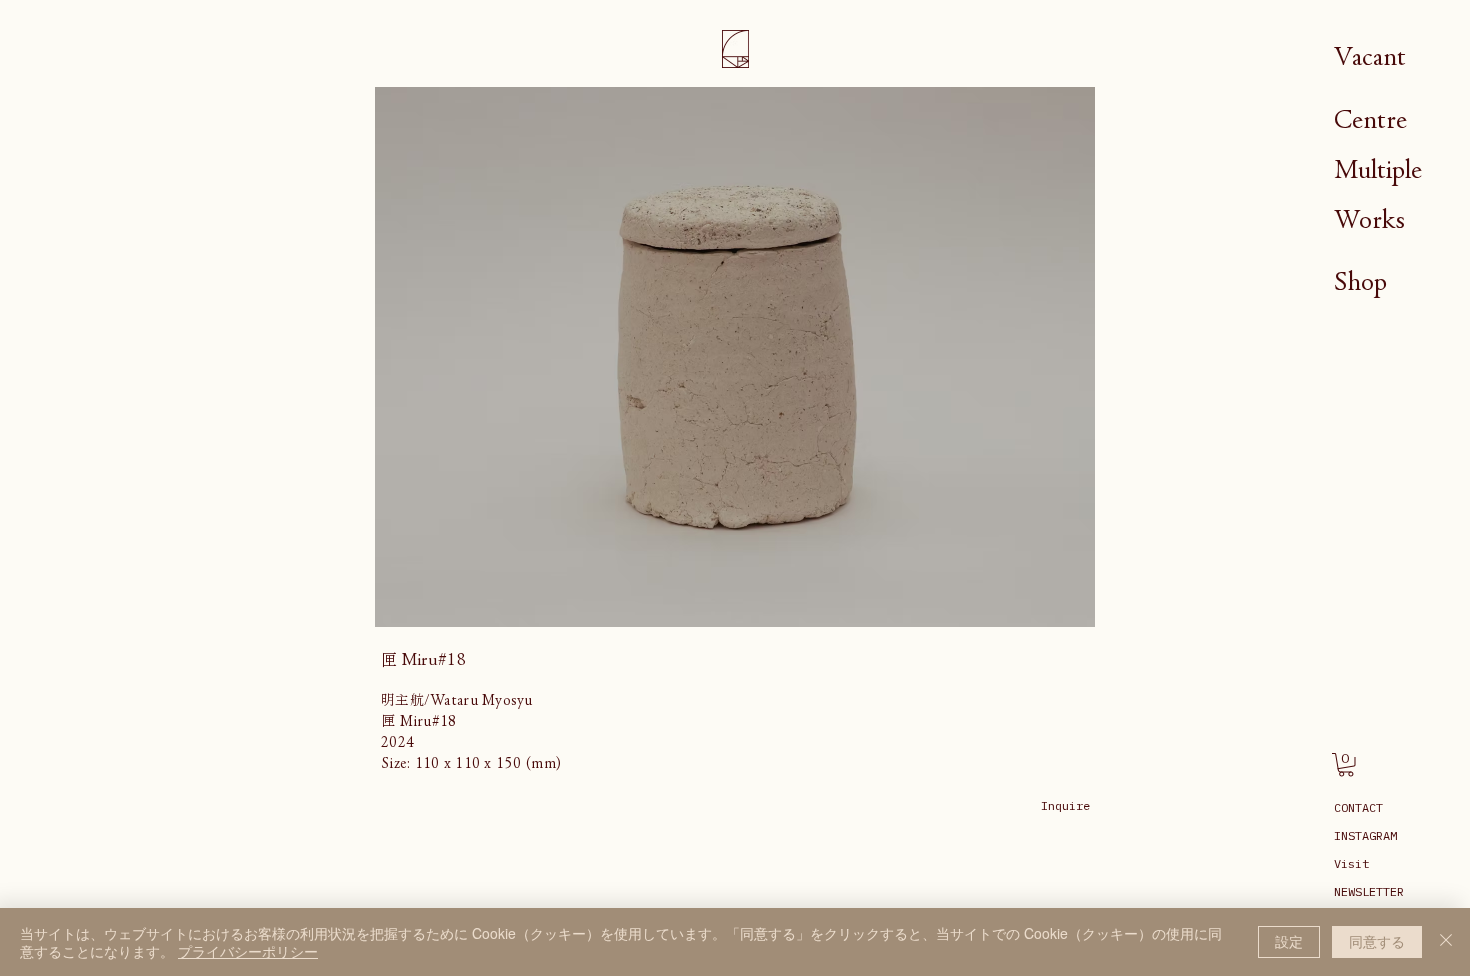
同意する (1377, 941)
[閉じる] (1446, 942)
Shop (1360, 281)
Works (1369, 219)
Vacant (1370, 56)
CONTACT (1358, 807)
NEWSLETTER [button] (1369, 891)
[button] (1346, 765)
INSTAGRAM (1365, 835)
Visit (1351, 863)
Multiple (1378, 169)
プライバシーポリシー (248, 951)
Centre (1370, 119)
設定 (1289, 941)
